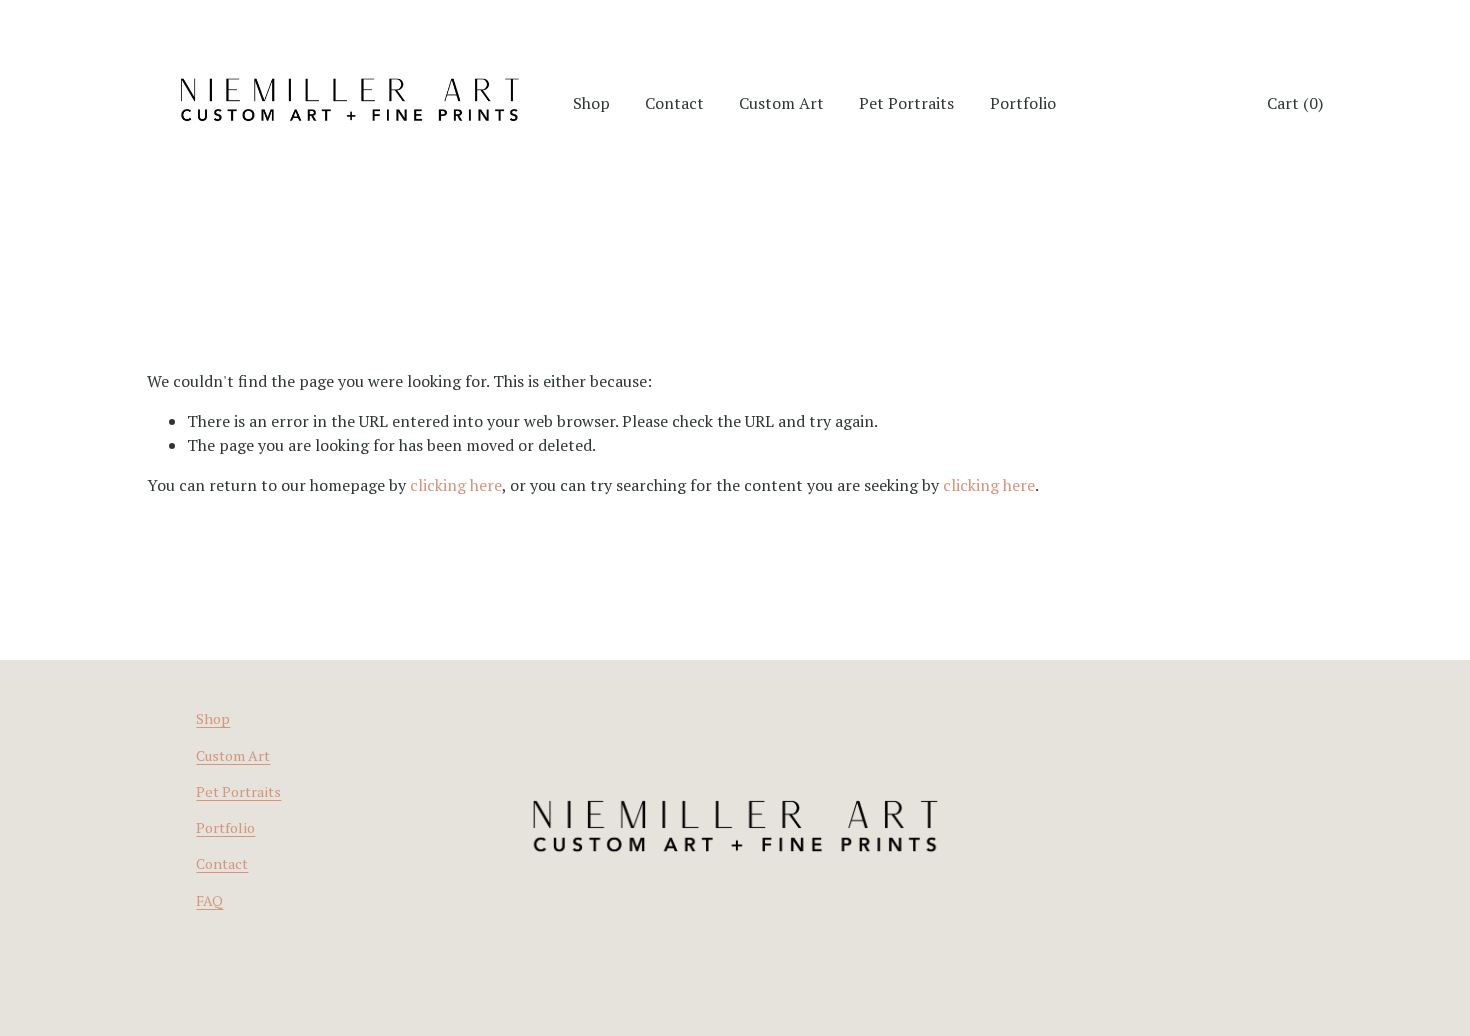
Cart (1295, 103)
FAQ (209, 900)
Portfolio (1023, 103)
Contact (674, 103)
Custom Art (781, 103)
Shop (213, 718)
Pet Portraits (906, 103)
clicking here (456, 485)
